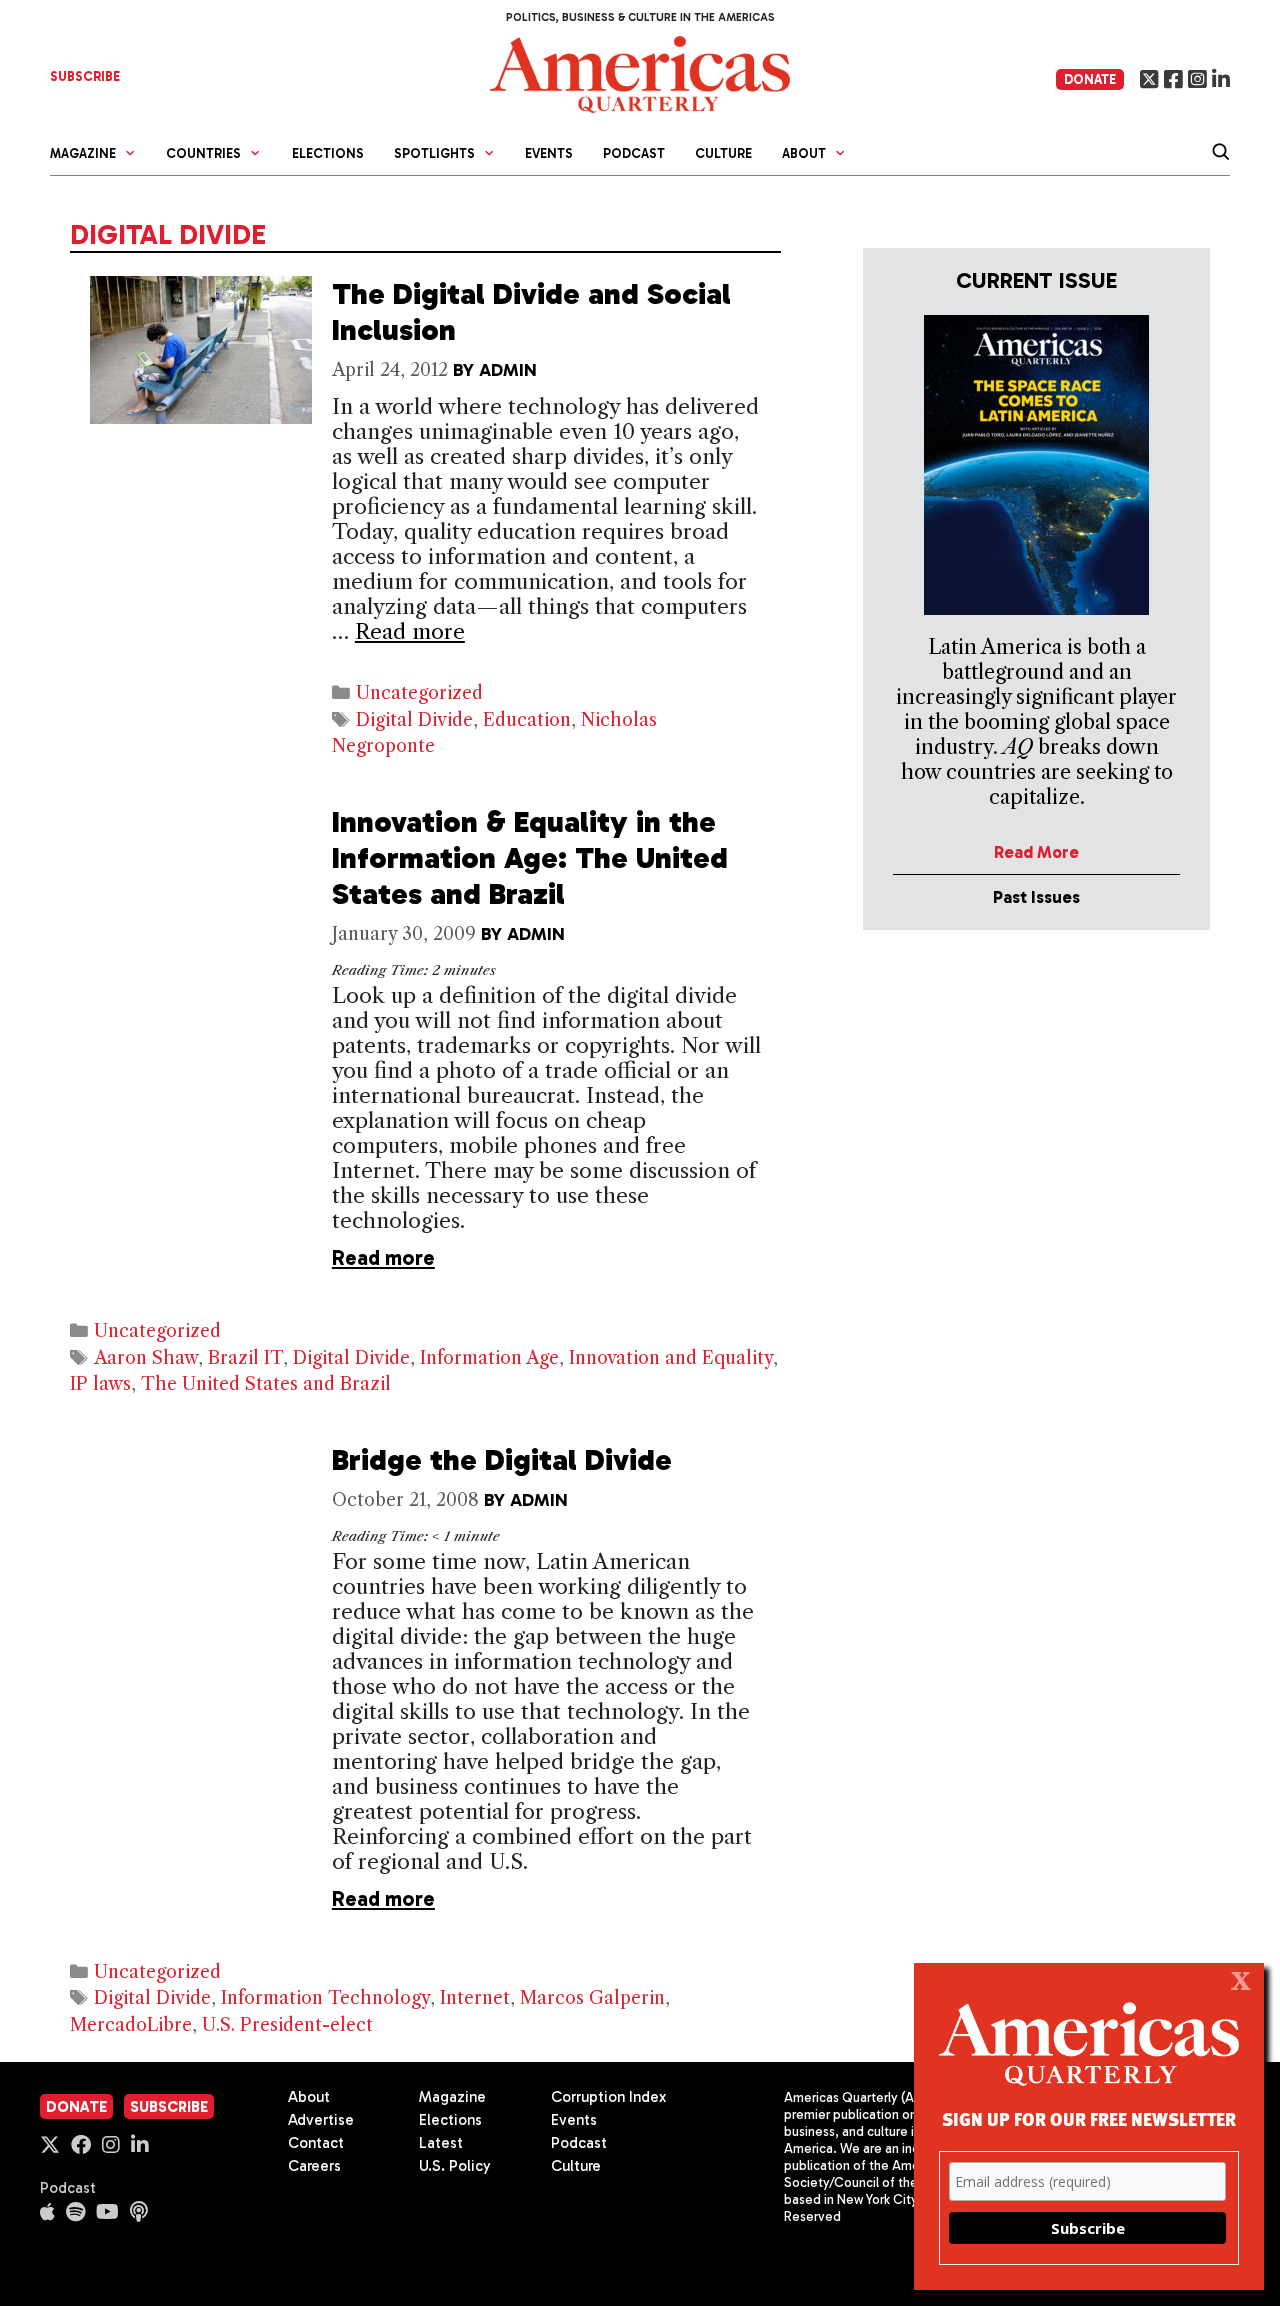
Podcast (634, 153)
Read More (1036, 852)
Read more (410, 631)
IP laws (100, 1384)
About (309, 2097)
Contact (316, 2143)
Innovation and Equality (671, 1358)
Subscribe (169, 2107)
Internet (475, 1998)
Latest (441, 2143)
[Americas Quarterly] (640, 72)
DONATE (1090, 79)
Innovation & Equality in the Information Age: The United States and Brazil (530, 858)
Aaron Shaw (146, 1358)
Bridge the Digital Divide (502, 1460)
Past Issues (1036, 897)
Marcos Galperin (592, 1998)
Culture (723, 153)
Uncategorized (419, 693)
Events (549, 153)
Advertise (321, 2120)
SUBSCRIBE (85, 76)
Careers (314, 2166)
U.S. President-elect (287, 2025)
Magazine (452, 2097)
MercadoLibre (131, 2025)
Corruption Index (608, 2097)
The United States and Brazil (266, 1384)
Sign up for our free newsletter (1089, 2118)
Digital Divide (414, 720)
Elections (328, 153)
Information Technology (325, 1998)
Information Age (489, 1358)
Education (527, 720)
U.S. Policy (455, 2166)
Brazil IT (245, 1358)
